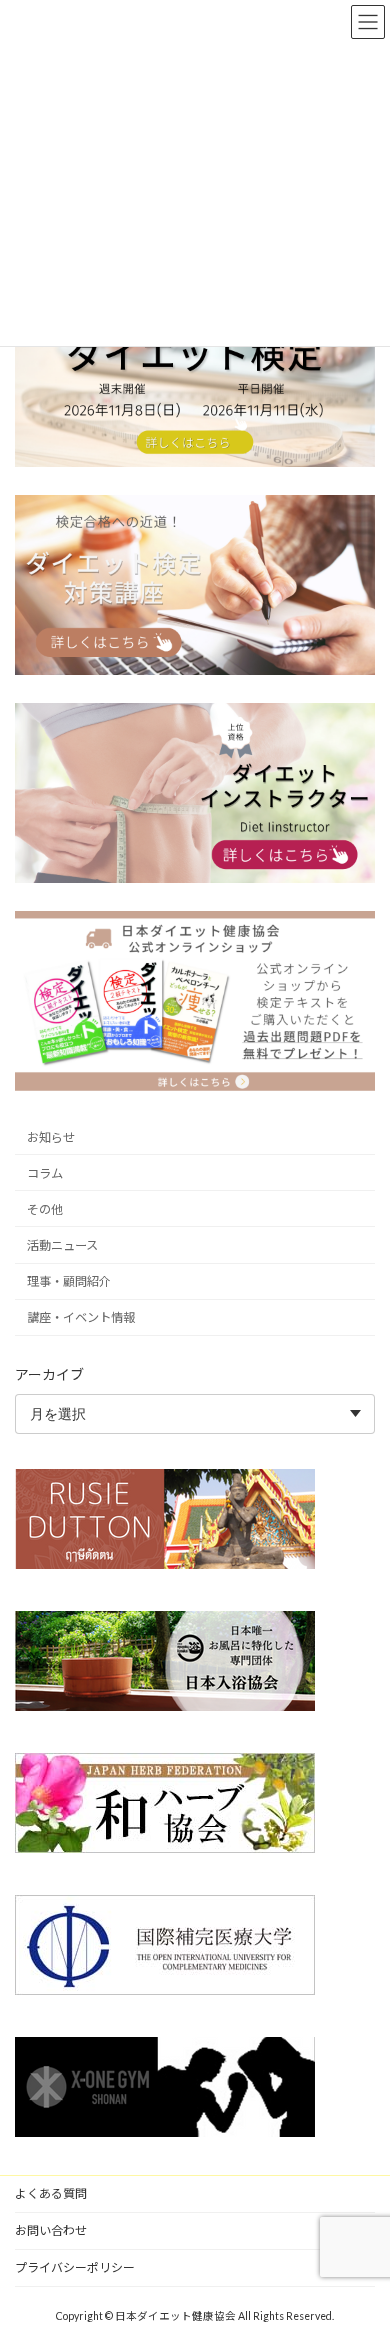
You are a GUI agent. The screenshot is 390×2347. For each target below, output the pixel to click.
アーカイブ (49, 1374)
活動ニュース (62, 1245)
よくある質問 (51, 2193)
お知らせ (51, 1136)
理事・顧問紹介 (69, 1281)
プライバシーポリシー (75, 2267)
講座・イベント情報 (81, 1317)
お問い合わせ (51, 2230)
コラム (45, 1172)
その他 (45, 1209)
